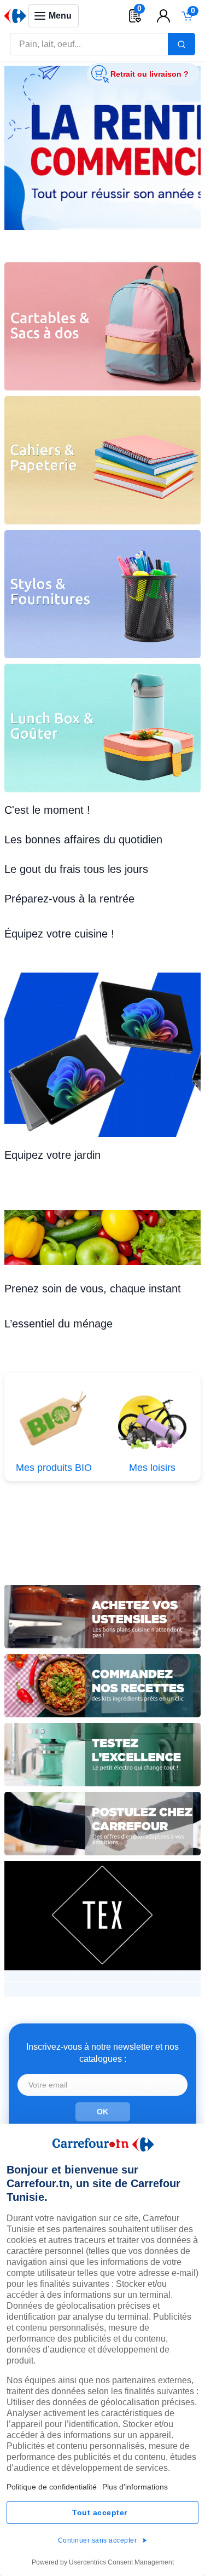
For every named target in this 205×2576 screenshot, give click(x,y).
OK (102, 2112)
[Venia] (15, 16)
